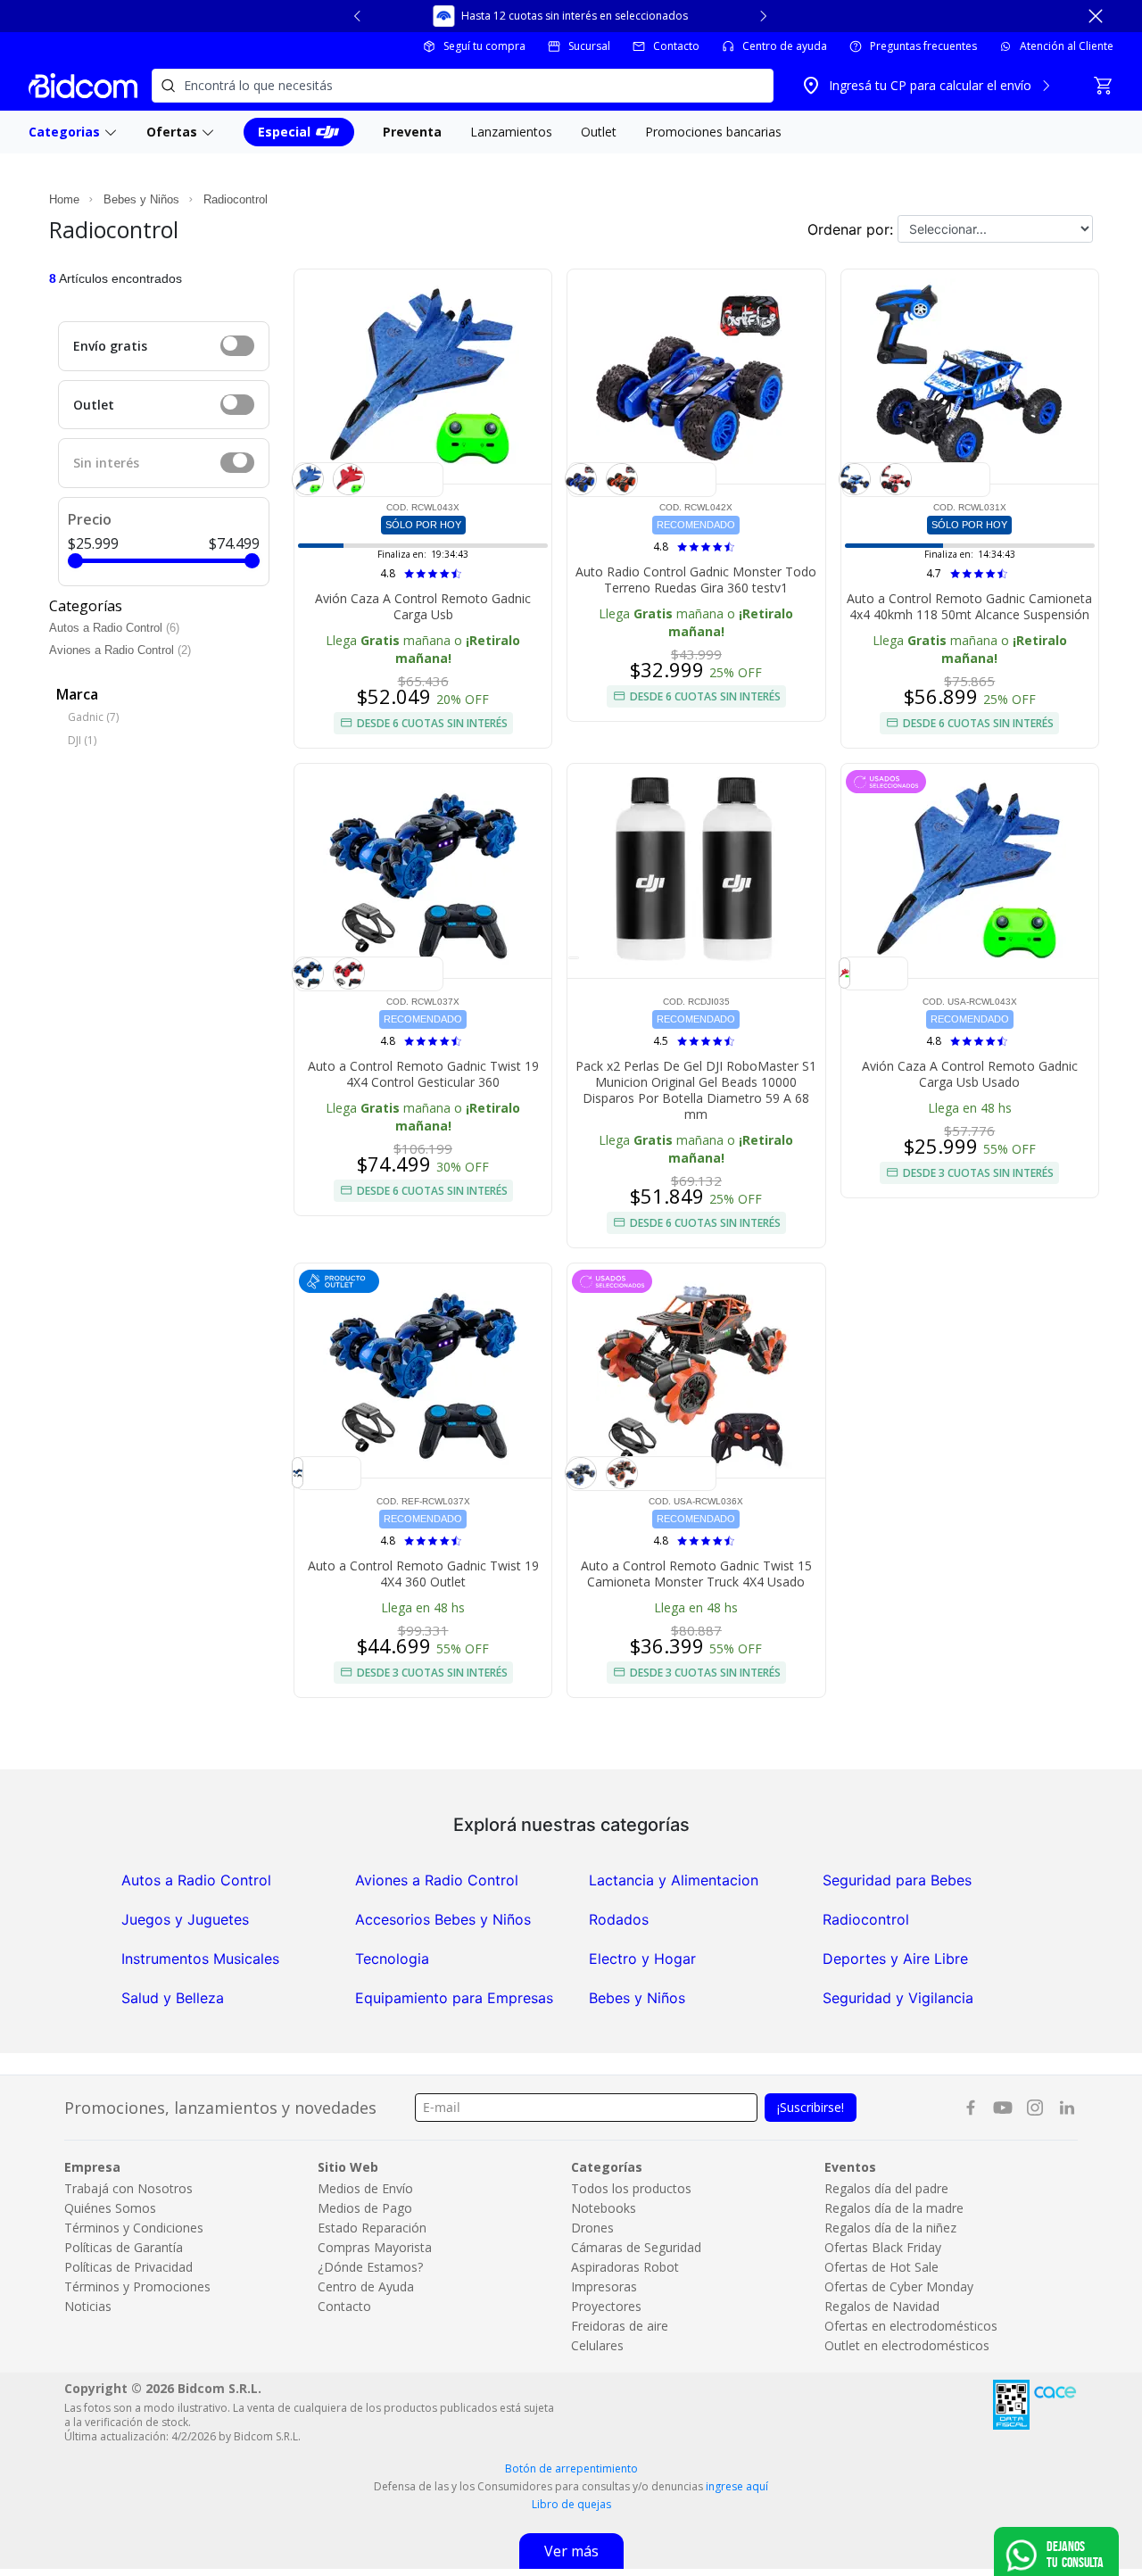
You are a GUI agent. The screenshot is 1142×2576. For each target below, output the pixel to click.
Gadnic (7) (93, 717)
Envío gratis (110, 346)
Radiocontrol (236, 199)
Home (64, 199)
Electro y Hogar (642, 1959)
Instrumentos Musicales (200, 1959)
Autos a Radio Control (108, 628)
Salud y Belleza (173, 1998)
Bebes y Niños (141, 199)
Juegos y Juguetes (185, 1919)
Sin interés (106, 463)
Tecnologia (392, 1959)
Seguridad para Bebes (897, 1880)
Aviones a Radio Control (113, 650)
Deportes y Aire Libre (895, 1959)
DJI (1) (82, 740)
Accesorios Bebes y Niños (443, 1919)
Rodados (619, 1919)
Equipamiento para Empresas (454, 1998)
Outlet (94, 405)
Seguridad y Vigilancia (898, 1998)
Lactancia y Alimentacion (674, 1880)
